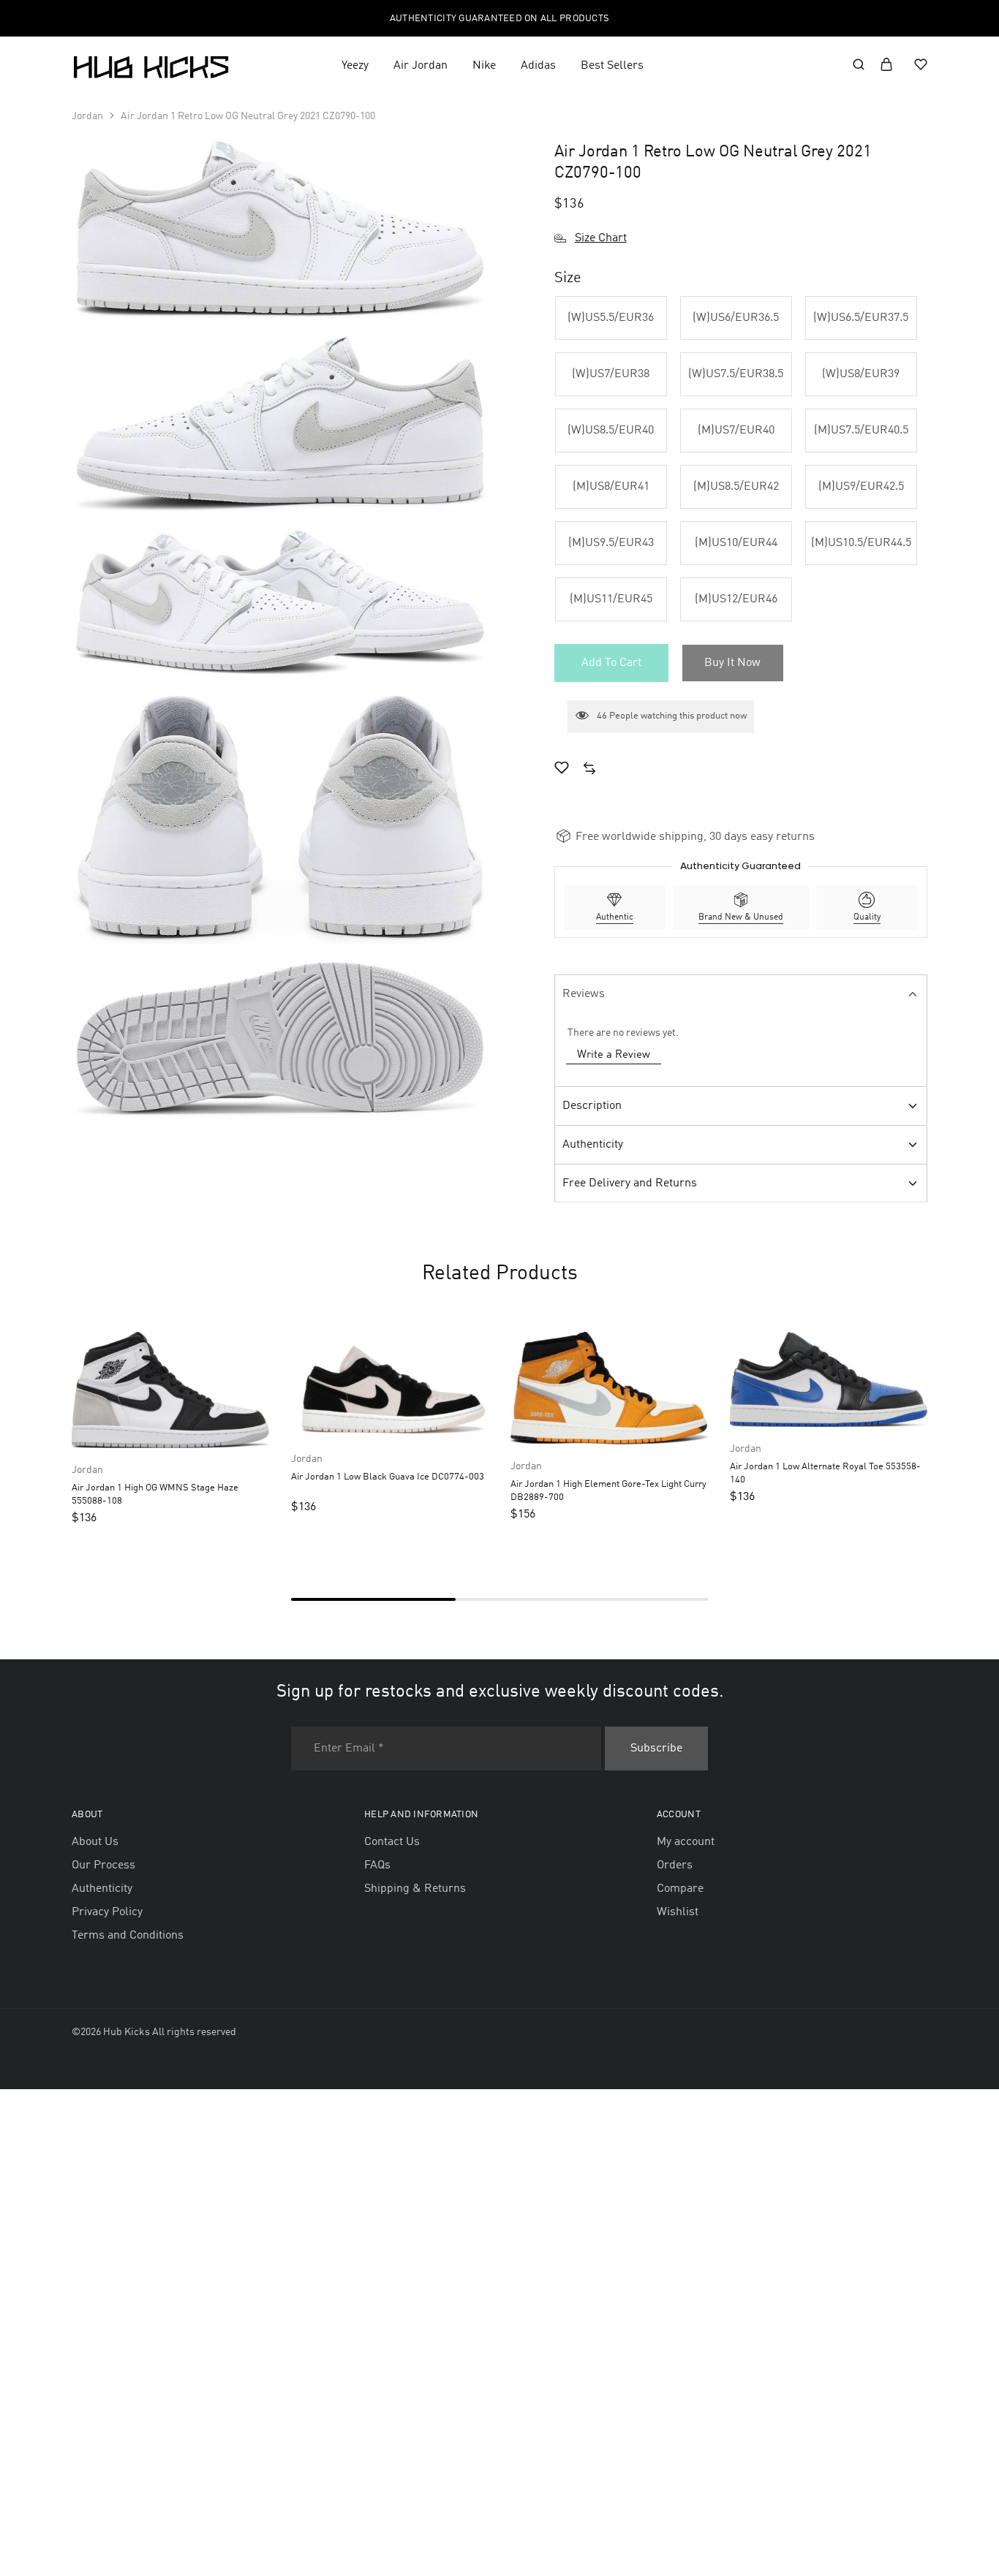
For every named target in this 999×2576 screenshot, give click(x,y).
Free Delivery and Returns (630, 1183)
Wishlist (678, 1912)
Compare (680, 1889)
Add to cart (611, 663)
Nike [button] (484, 66)
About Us (95, 1842)
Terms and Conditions (128, 1936)
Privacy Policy (107, 1912)
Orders (675, 1865)
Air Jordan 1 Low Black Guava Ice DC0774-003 (388, 1477)
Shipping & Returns (415, 1889)
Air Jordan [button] (421, 66)
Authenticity (593, 1145)
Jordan (87, 116)
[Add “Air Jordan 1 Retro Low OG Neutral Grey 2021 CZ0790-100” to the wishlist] (562, 770)
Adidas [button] (538, 66)
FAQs (377, 1865)
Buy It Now (732, 663)
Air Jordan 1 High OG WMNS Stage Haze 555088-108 (155, 1494)
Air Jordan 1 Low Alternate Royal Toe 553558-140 (825, 1473)
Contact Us (392, 1842)
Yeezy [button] (355, 66)
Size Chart (601, 238)
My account (686, 1842)
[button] (611, 318)
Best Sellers (612, 66)
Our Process (103, 1865)
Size (568, 279)
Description (592, 1106)
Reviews (584, 994)
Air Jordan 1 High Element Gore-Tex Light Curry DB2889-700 (608, 1490)
